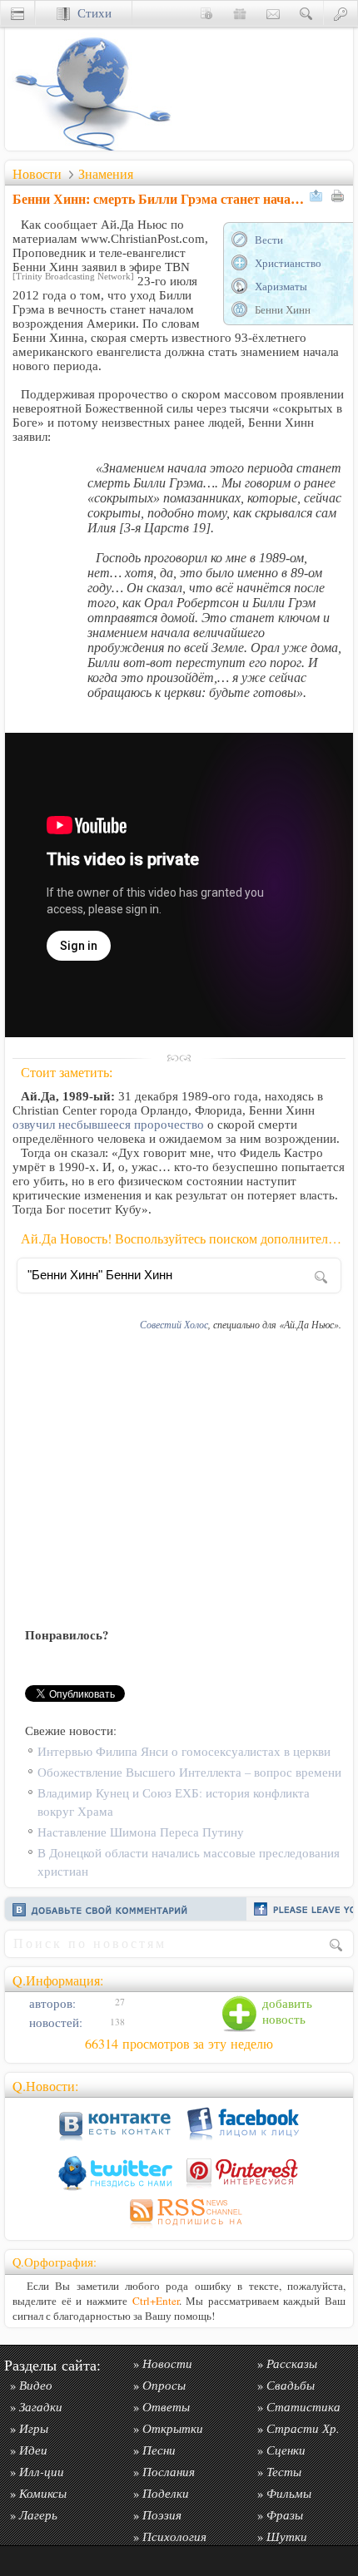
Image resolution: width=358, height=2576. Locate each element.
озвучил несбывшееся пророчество (108, 1125)
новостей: (54, 2022)
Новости (37, 174)
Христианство (288, 263)
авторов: (51, 2003)
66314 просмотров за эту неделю (179, 2044)
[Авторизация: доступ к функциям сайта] (341, 13)
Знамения (106, 174)
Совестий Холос (174, 1324)
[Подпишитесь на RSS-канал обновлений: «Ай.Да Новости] (179, 2228)
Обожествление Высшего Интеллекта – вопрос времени (189, 1772)
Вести (269, 240)
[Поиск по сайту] (306, 13)
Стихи (91, 13)
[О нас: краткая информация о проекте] (206, 13)
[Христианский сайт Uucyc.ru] (88, 146)
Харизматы (281, 286)
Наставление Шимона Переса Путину (141, 1832)
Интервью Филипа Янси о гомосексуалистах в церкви (184, 1751)
